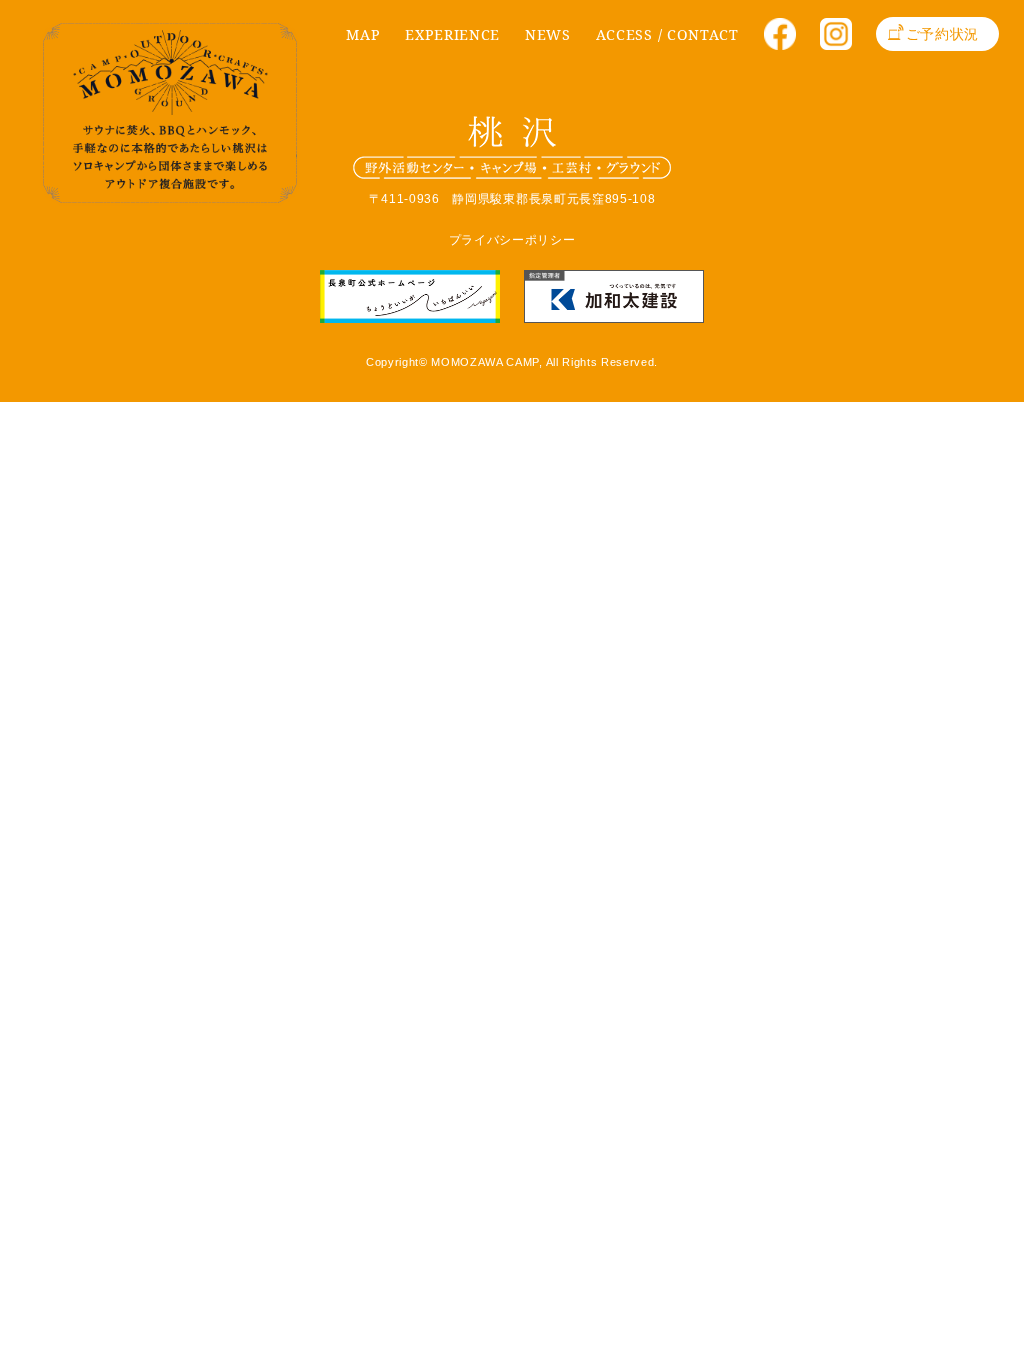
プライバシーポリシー (512, 240)
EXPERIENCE (452, 34)
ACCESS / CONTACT (667, 34)
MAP (363, 34)
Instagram (843, 41)
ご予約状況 (942, 33)
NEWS (548, 34)
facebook (787, 41)
